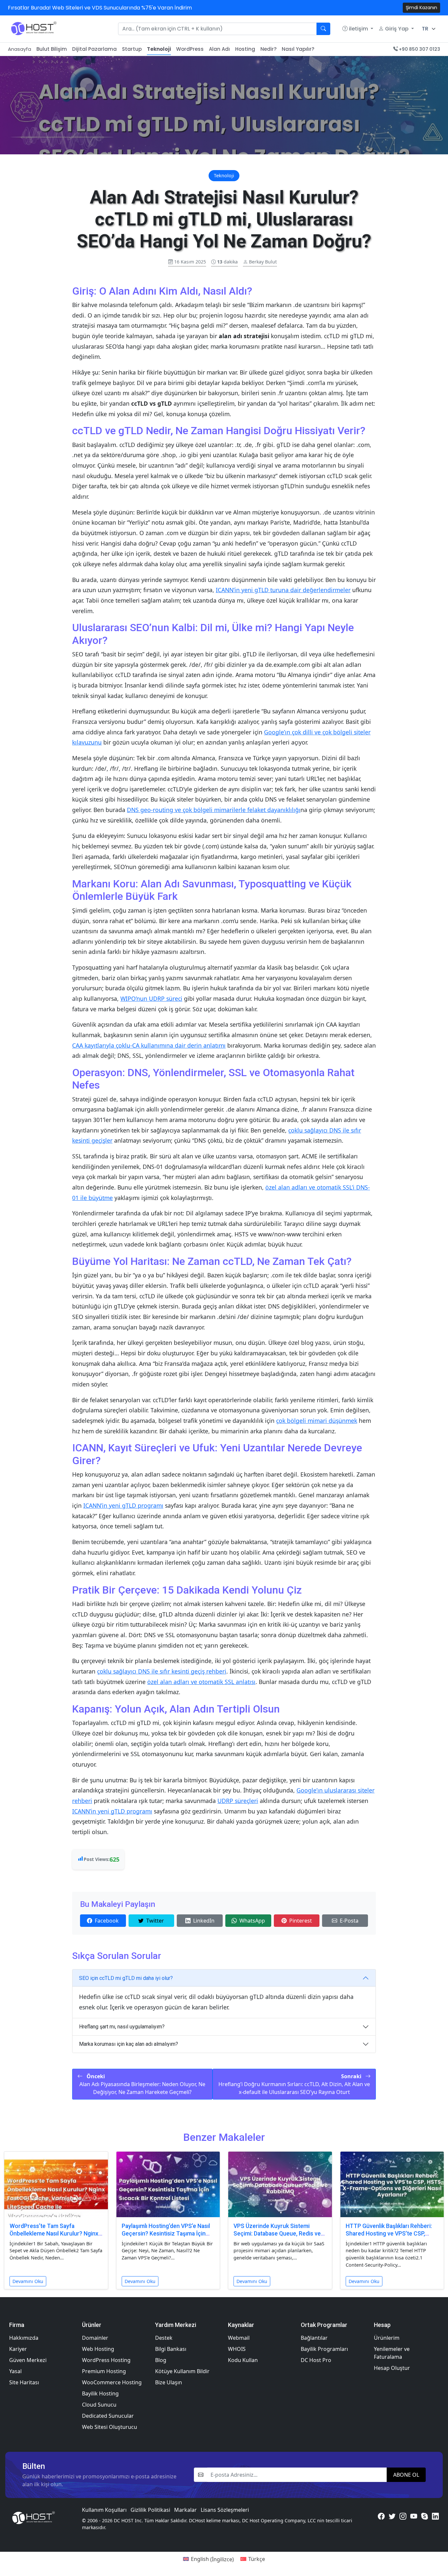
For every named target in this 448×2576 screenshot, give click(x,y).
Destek (164, 2338)
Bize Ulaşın (169, 2382)
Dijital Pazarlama (94, 49)
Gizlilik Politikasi (150, 2510)
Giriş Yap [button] (397, 29)
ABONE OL (406, 2475)
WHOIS (237, 2349)
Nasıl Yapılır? (298, 49)
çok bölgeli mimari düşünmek (317, 1421)
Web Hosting (98, 2349)
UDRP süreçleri (238, 1801)
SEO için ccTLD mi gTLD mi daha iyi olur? (126, 1978)
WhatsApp (252, 1921)
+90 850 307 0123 (419, 49)
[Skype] (425, 2516)
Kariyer (18, 2349)
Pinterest (301, 1921)
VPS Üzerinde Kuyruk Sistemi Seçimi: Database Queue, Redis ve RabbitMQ (277, 2234)
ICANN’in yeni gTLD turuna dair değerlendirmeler (283, 590)
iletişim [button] (358, 29)
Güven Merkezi (28, 2360)
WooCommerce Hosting (112, 2382)
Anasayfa (20, 49)
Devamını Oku (28, 2281)
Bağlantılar (314, 2338)
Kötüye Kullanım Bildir (182, 2371)
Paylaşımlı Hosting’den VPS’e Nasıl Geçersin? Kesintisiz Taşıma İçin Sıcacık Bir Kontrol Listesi (166, 2234)
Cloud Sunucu (99, 2405)
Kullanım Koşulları (104, 2510)
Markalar (185, 2510)
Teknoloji (159, 49)
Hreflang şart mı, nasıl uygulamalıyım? (122, 2027)
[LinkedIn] (435, 2516)
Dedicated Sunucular (108, 2416)
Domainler (95, 2338)
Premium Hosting (104, 2371)
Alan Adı (219, 49)
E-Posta (349, 1921)
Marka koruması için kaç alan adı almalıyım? (129, 2044)
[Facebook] (381, 2516)
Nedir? (268, 49)
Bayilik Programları (324, 2349)
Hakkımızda (24, 2338)
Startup (132, 49)
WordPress (190, 49)
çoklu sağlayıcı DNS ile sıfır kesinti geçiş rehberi (162, 1671)
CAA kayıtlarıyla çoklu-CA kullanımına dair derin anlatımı (149, 1045)
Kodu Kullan (243, 2360)
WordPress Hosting (106, 2360)
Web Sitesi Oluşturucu (110, 2427)
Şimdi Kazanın (421, 8)
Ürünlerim (387, 2338)
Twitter (155, 1921)
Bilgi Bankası (171, 2349)
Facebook (107, 1921)
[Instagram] (403, 2516)
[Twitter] (392, 2516)
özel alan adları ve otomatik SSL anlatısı (201, 1682)
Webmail (239, 2338)
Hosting (245, 49)
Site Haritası (24, 2382)
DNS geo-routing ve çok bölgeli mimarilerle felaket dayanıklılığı (214, 810)
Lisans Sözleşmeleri (225, 2510)
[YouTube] (414, 2516)
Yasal (15, 2371)
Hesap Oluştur (392, 2368)
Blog (161, 2360)
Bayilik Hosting (100, 2393)
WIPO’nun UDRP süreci (151, 998)
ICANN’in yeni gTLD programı (123, 1505)
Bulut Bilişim (52, 49)
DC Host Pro (316, 2360)
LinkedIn (204, 1921)
